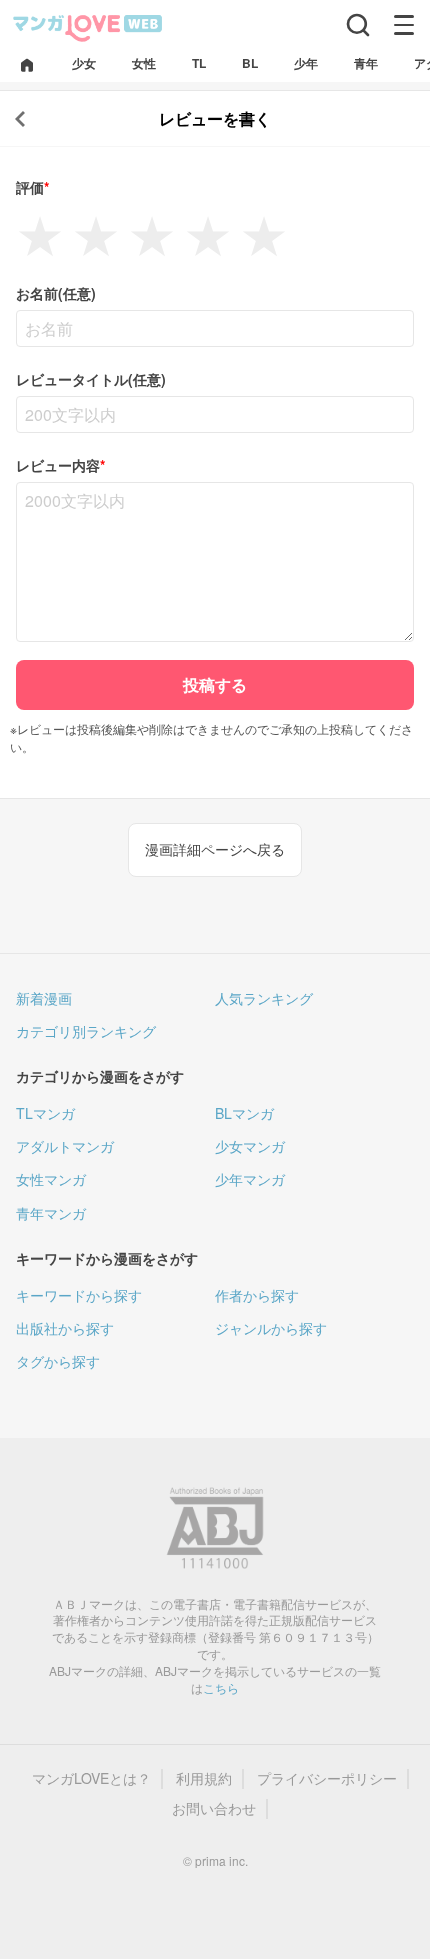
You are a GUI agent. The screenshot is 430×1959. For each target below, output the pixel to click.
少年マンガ (250, 1179)
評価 (32, 187)
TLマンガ (45, 1113)
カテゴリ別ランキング (86, 1031)
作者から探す (257, 1295)
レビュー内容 (60, 465)
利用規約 (204, 1778)
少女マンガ (250, 1146)
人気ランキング (264, 998)
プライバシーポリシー (327, 1778)
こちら (221, 1687)
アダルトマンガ (65, 1146)
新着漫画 (44, 998)
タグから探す (58, 1361)
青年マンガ (51, 1213)
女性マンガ (51, 1179)
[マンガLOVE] (88, 26)
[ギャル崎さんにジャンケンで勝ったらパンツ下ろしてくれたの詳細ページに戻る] (20, 119)
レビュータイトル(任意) (91, 379)
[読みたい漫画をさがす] (358, 25)
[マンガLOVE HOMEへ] (27, 66)
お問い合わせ (214, 1808)
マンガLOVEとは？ (91, 1778)
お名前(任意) (56, 293)
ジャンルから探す (271, 1328)
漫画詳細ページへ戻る (215, 849)
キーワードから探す (79, 1295)
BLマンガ (244, 1113)
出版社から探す (65, 1328)
